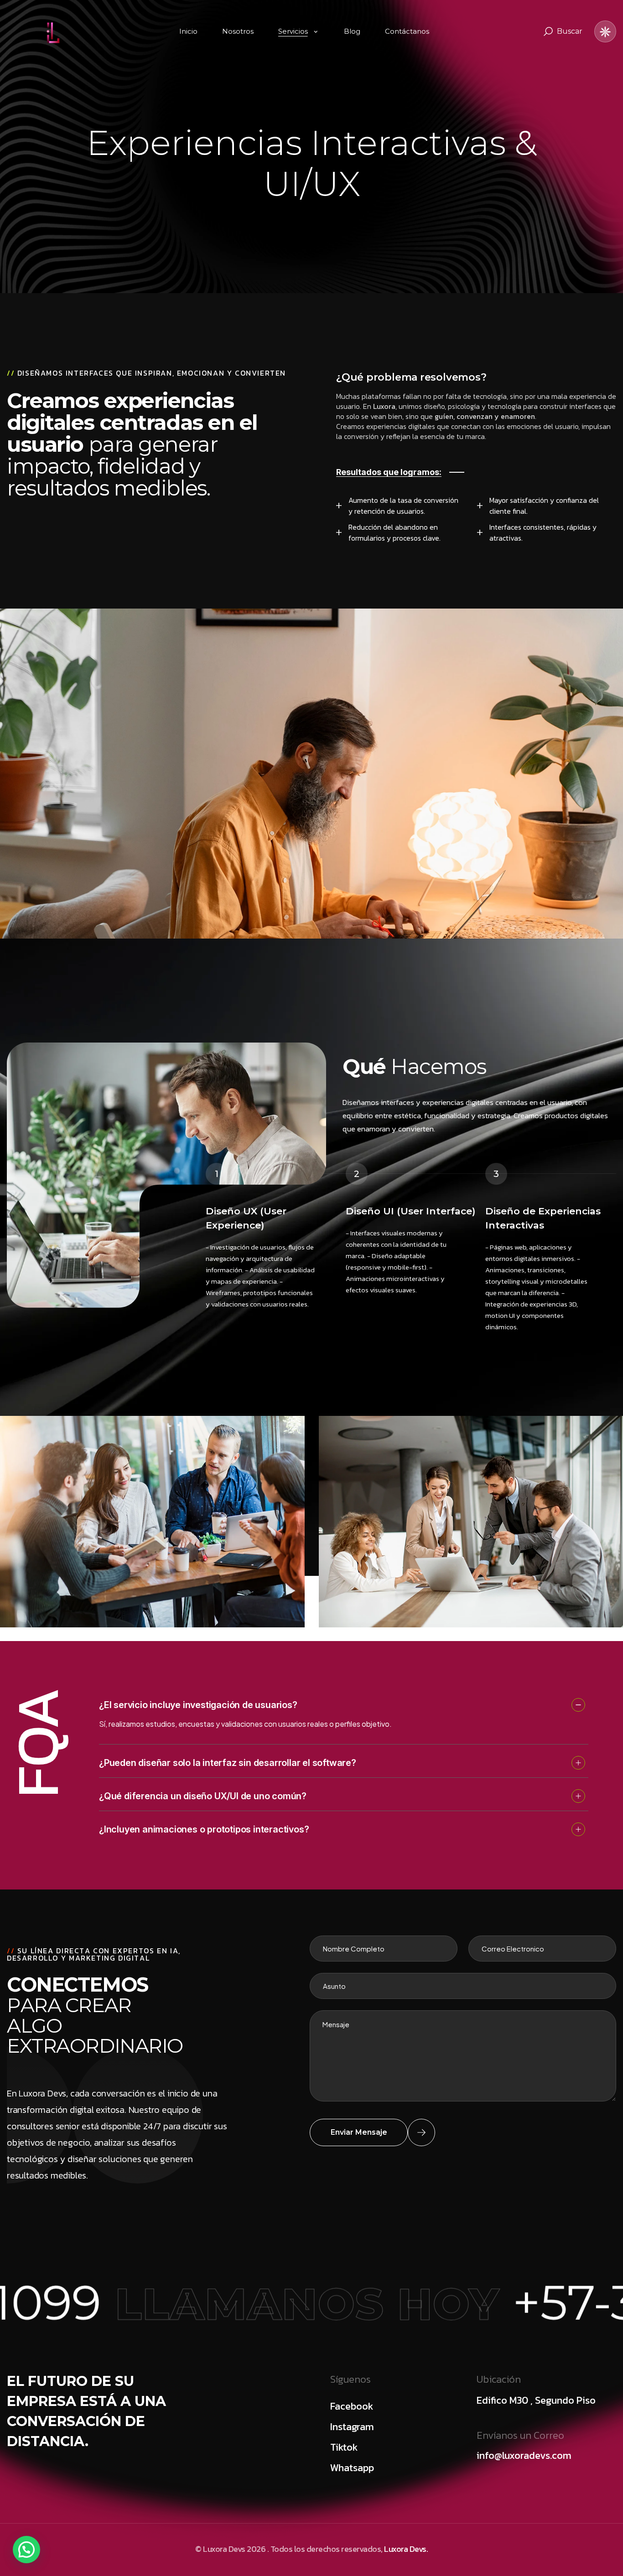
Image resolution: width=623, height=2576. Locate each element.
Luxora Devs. (406, 2549)
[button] (26, 2550)
